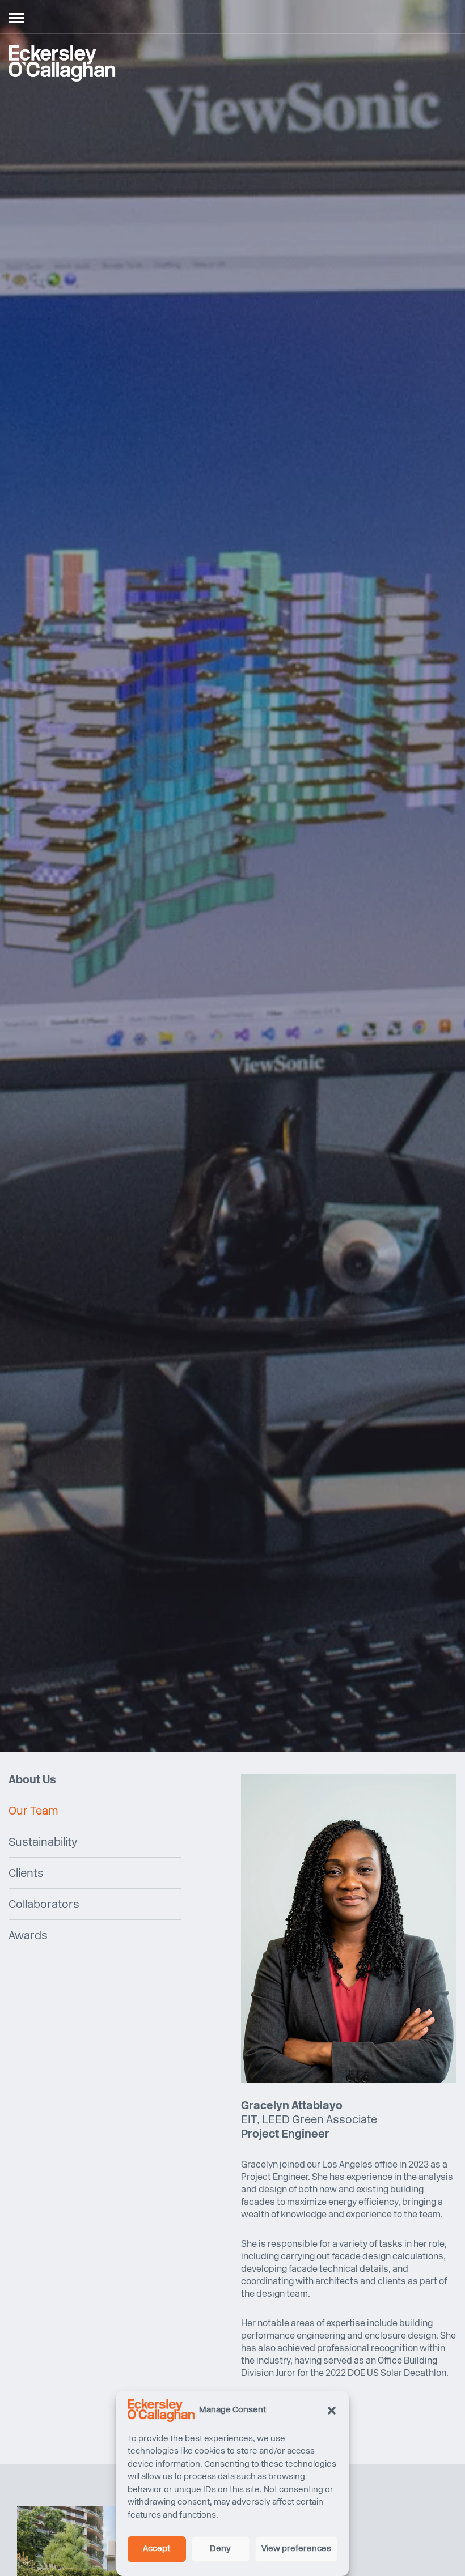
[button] (332, 2411)
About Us (32, 1781)
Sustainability (43, 1843)
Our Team (33, 1812)
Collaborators (44, 1905)
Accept (157, 2549)
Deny (220, 2549)
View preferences (296, 2549)
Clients (26, 1874)
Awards (28, 1936)
